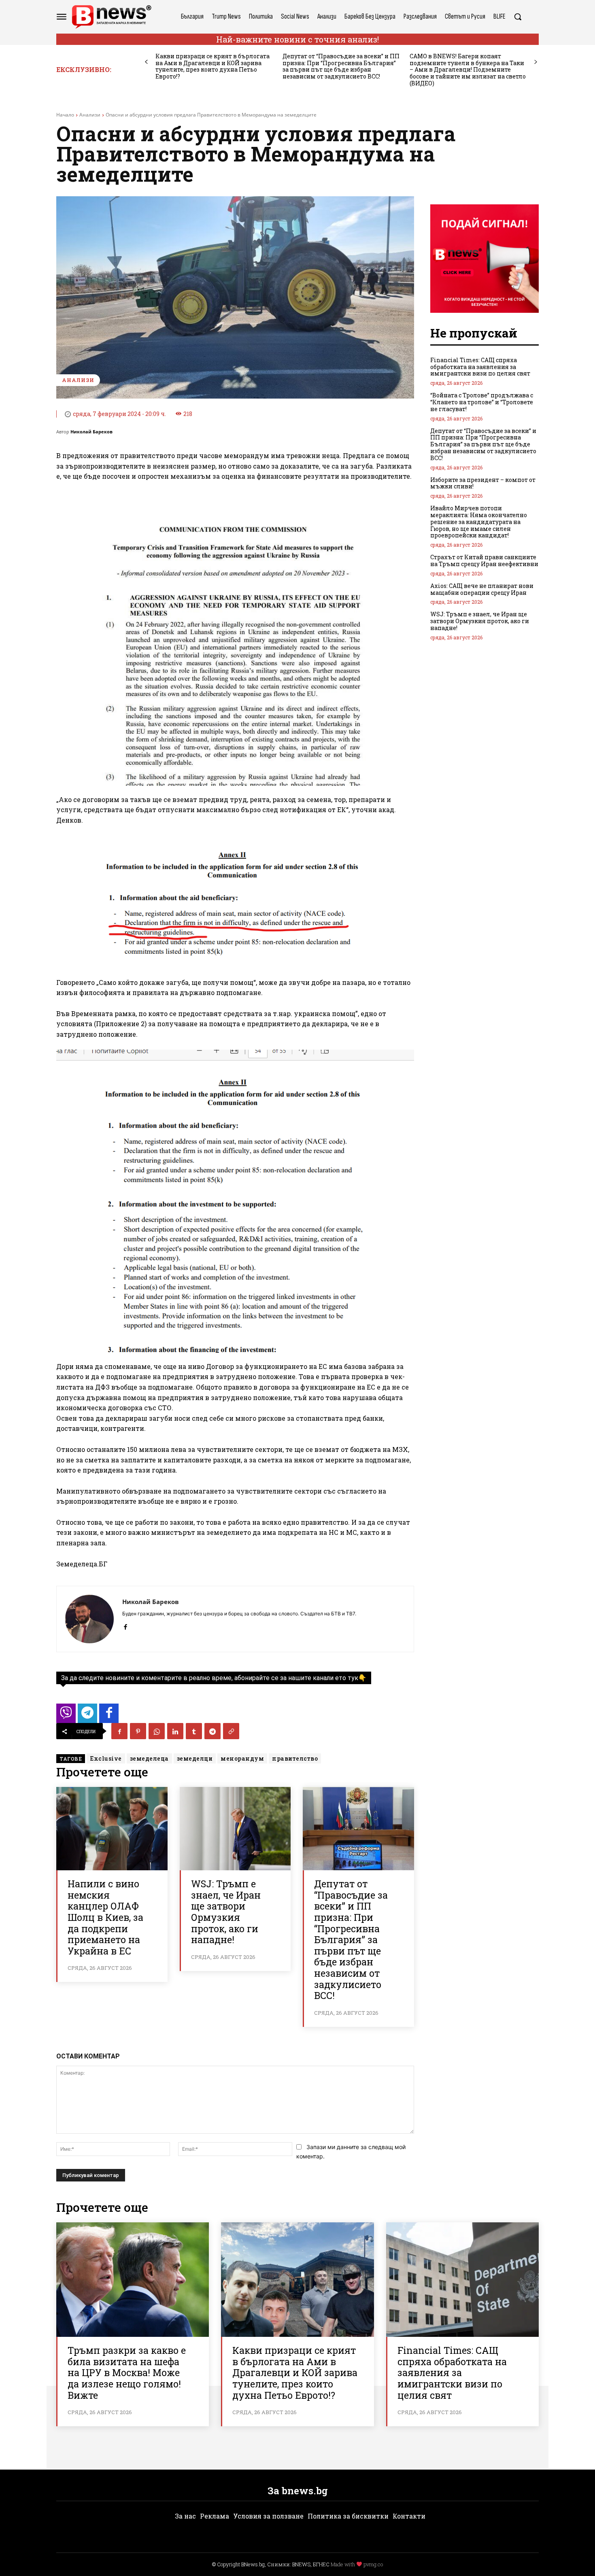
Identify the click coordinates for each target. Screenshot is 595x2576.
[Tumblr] (194, 1731)
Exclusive (106, 1758)
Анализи (90, 115)
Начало (65, 115)
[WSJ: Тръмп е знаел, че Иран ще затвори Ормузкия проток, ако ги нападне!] (235, 1829)
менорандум (242, 1758)
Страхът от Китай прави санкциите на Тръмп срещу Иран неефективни (484, 560)
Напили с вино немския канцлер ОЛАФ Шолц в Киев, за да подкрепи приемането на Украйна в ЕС (105, 1917)
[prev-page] (146, 62)
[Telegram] (212, 1731)
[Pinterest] (138, 1731)
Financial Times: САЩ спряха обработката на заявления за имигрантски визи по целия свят (480, 367)
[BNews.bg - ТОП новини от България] (111, 17)
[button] (518, 17)
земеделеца (149, 1758)
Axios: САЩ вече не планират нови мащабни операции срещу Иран (482, 589)
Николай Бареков (91, 432)
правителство (295, 1758)
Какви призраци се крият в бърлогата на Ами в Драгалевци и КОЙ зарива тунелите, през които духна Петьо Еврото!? (212, 66)
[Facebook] (125, 1625)
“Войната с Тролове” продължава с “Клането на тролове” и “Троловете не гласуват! (482, 402)
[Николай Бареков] (89, 1619)
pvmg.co (373, 2564)
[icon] (66, 1716)
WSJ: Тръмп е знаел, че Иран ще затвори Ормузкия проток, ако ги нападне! (226, 1912)
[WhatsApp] (157, 1731)
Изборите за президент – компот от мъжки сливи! (483, 483)
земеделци (195, 1758)
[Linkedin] (175, 1731)
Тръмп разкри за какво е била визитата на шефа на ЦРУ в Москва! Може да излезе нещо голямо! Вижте (127, 2372)
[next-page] (536, 62)
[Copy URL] (231, 1731)
